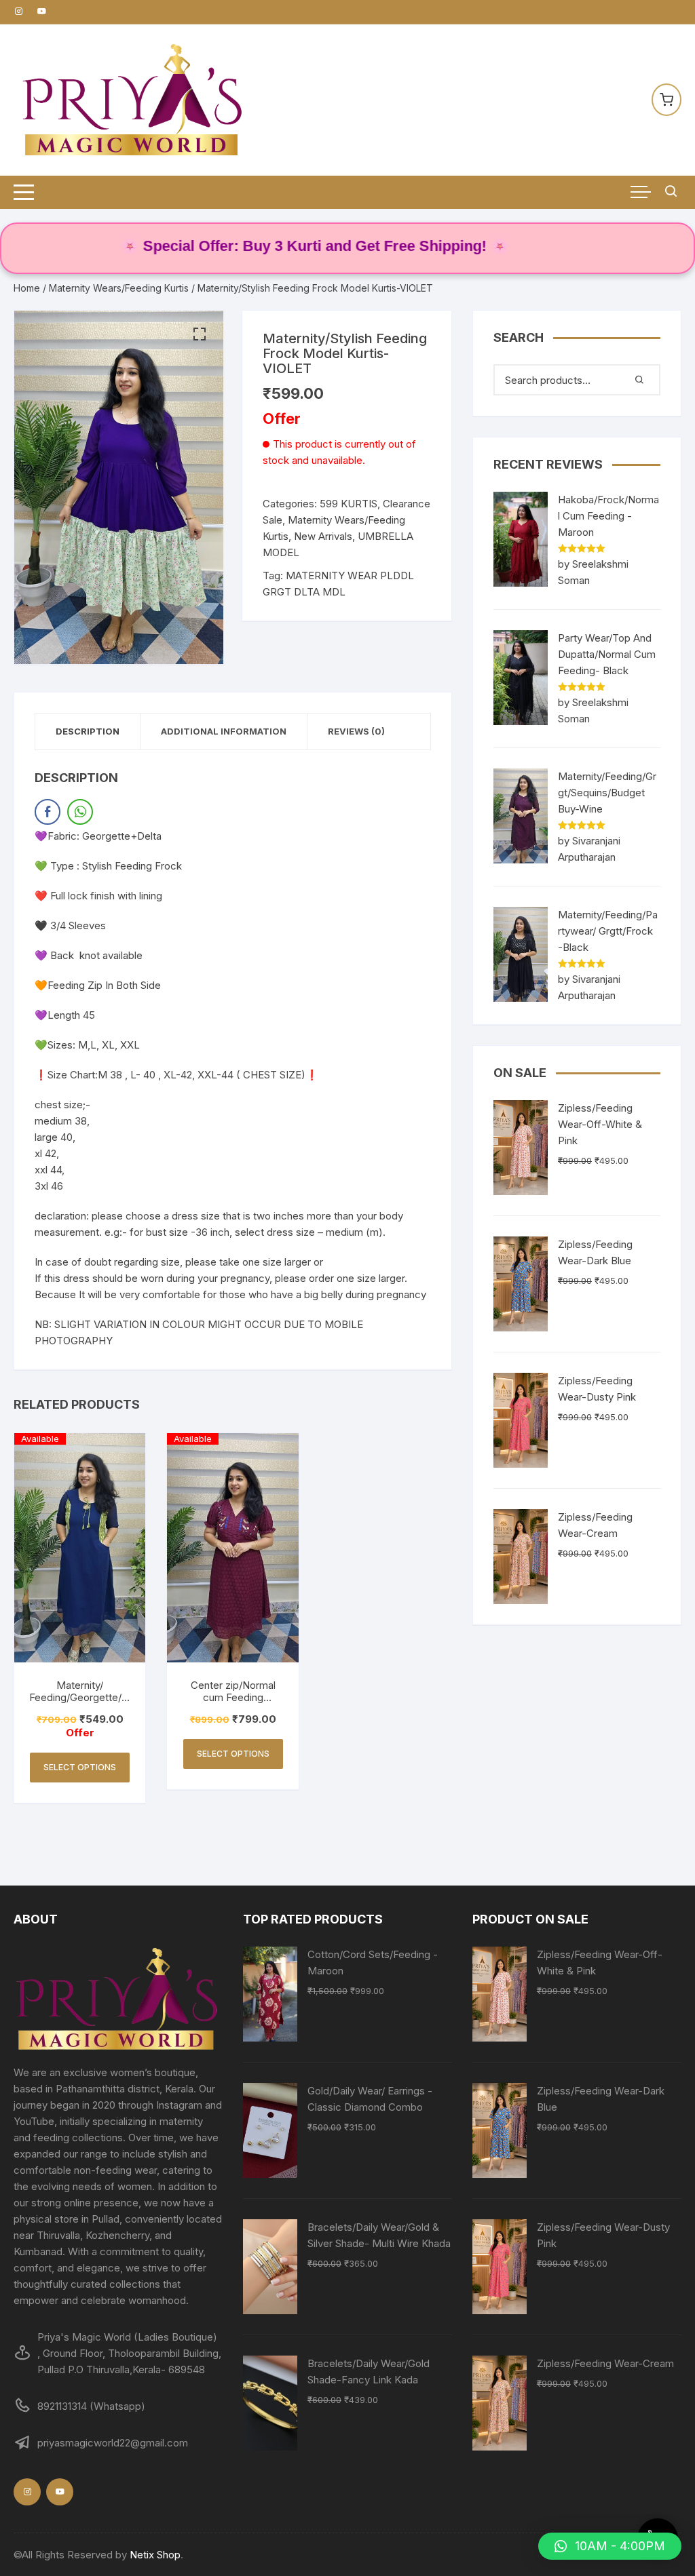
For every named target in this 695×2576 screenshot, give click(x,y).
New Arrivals (323, 536)
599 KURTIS (349, 504)
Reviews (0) (356, 731)
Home (27, 288)
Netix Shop (155, 2555)
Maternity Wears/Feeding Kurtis (119, 288)
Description (88, 731)
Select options (80, 1767)
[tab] (88, 731)
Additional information (224, 731)
